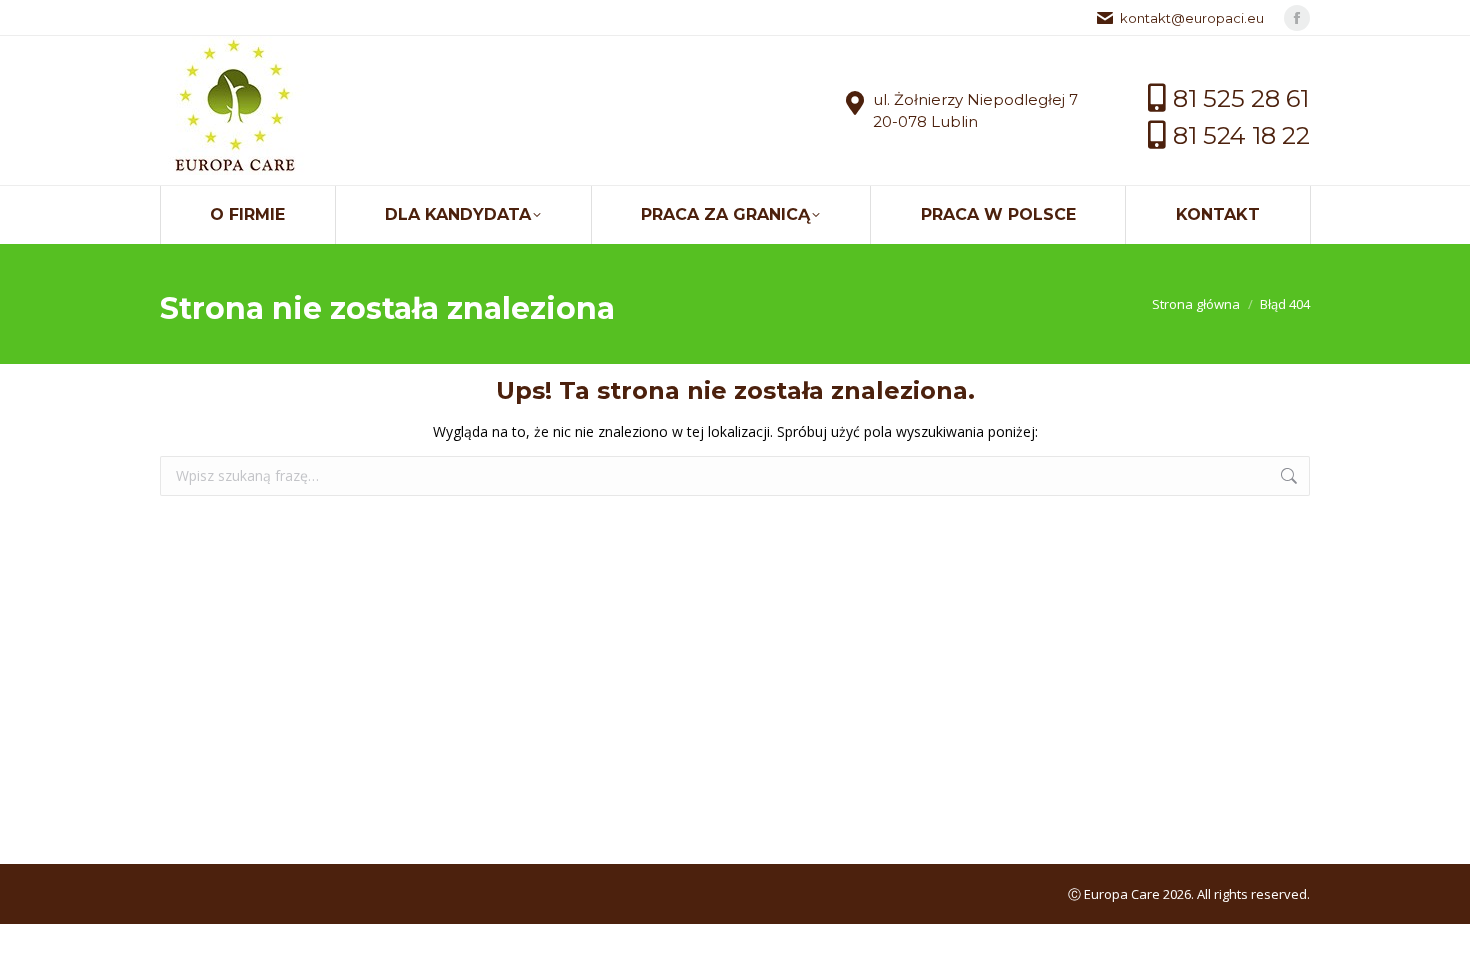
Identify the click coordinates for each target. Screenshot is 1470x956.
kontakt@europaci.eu (1192, 18)
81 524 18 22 (1241, 135)
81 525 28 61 (1241, 98)
